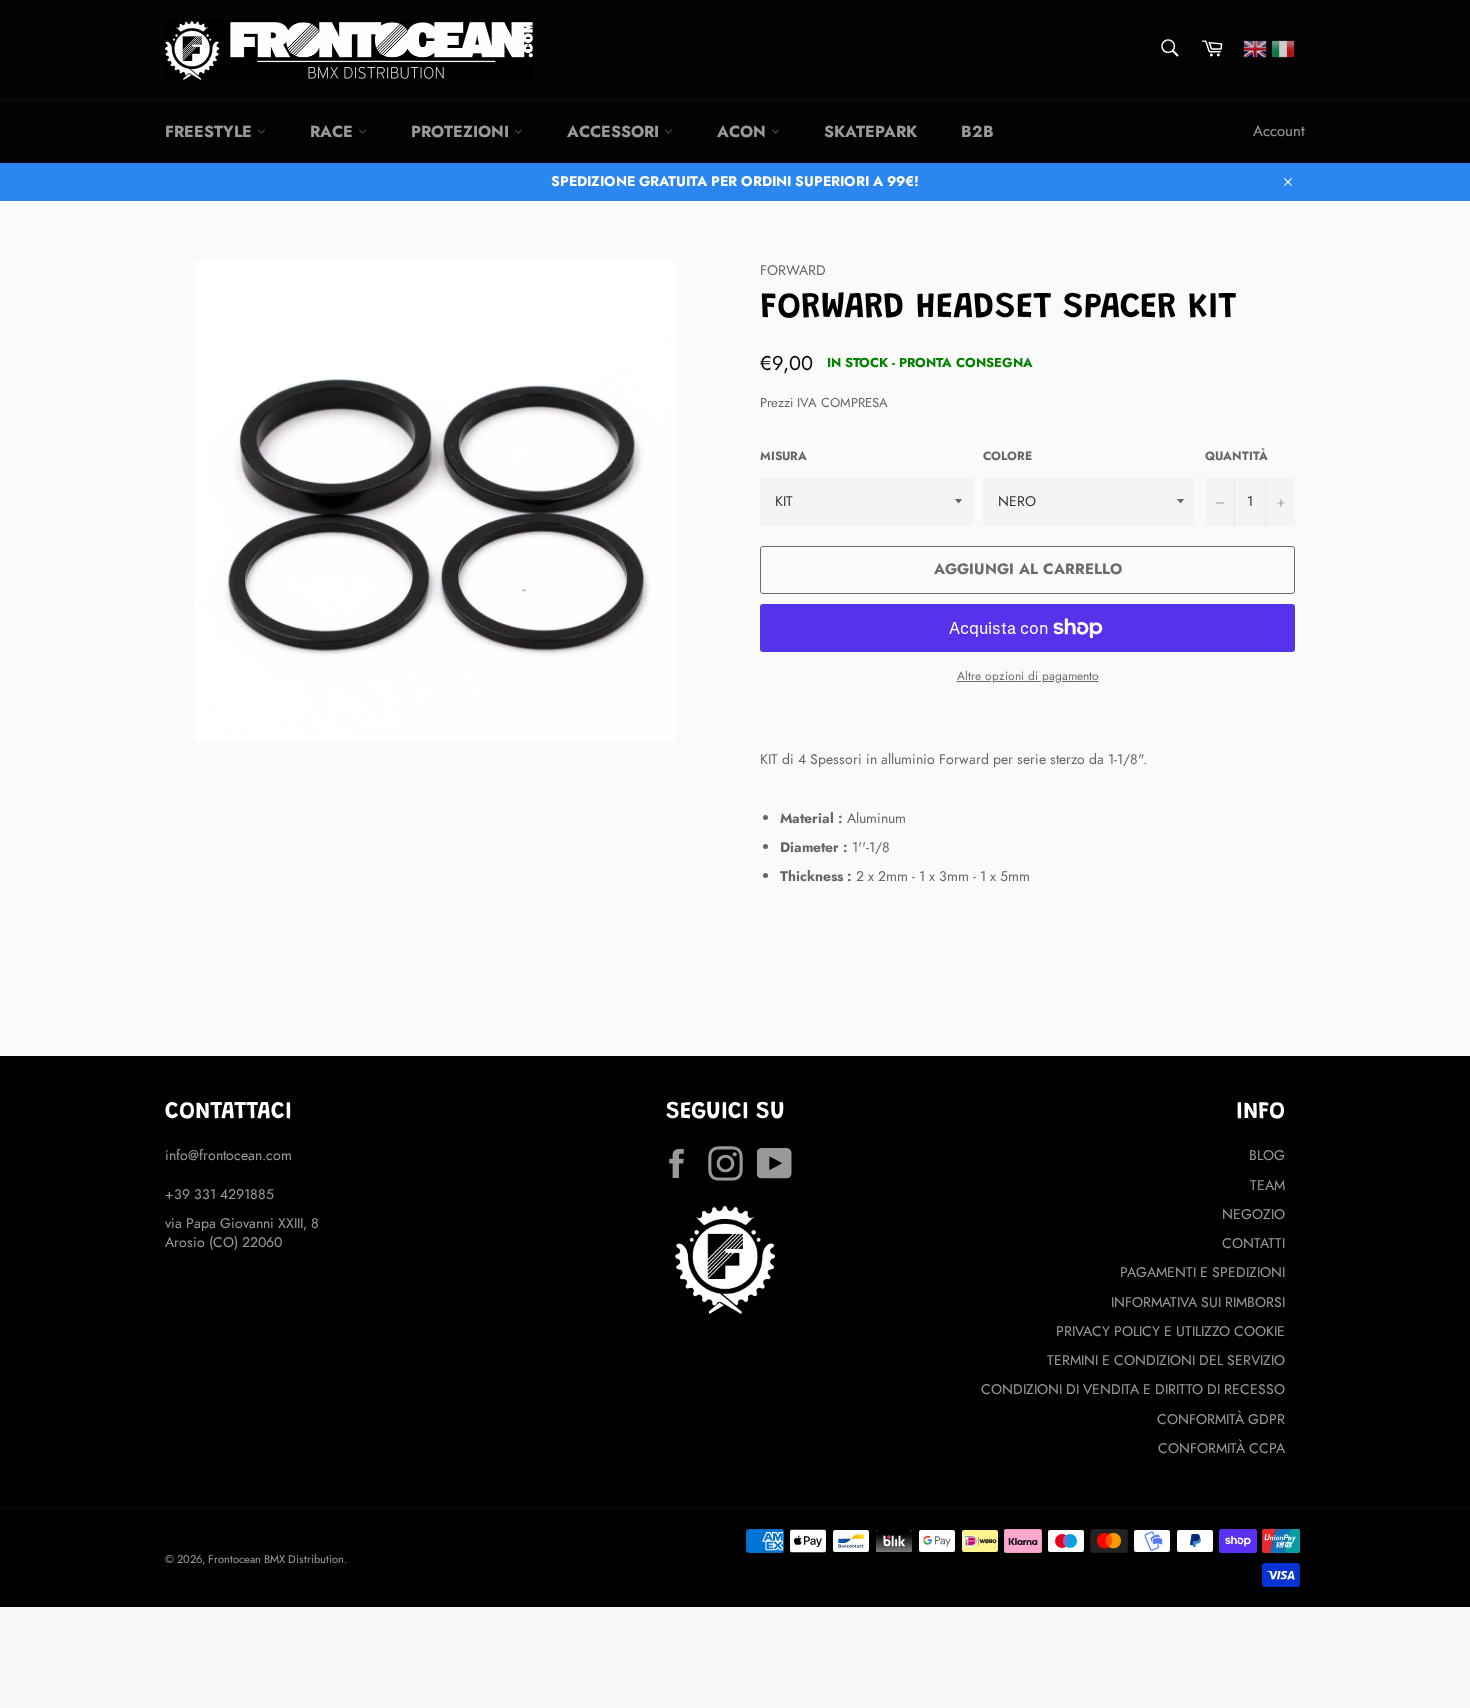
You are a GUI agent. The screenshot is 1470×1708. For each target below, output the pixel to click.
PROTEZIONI (462, 131)
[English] (1255, 47)
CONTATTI (1253, 1243)
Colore (1007, 456)
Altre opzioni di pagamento (1028, 676)
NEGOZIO (1253, 1214)
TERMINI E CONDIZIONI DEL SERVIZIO (1166, 1360)
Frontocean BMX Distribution (276, 1559)
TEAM (1267, 1185)
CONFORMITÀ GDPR (1221, 1419)
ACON (744, 131)
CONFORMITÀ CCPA (1221, 1448)
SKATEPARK (870, 131)
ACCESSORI (615, 131)
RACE (334, 131)
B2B (977, 131)
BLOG (1267, 1155)
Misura (783, 456)
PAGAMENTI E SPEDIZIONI (1202, 1272)
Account (1279, 131)
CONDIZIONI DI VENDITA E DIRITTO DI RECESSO (1133, 1389)
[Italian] (1283, 47)
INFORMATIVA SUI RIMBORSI (1198, 1302)
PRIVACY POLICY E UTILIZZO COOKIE (1170, 1331)
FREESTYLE (211, 131)
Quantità (1236, 456)
